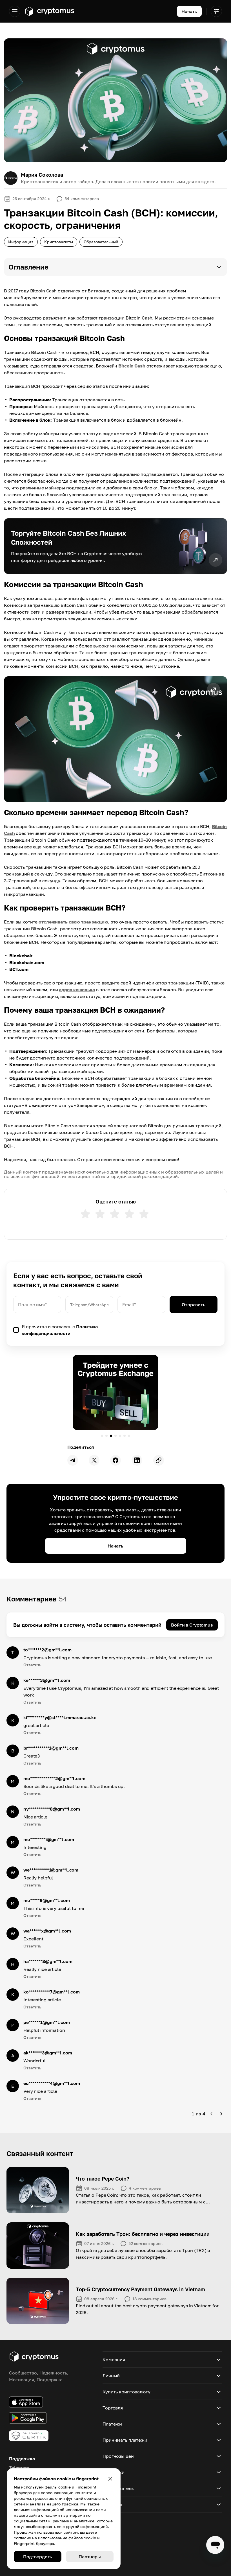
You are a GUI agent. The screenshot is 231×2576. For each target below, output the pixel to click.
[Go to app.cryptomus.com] (49, 11)
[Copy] (159, 1460)
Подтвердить (38, 2557)
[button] (115, 267)
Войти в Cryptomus (192, 1625)
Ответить (32, 1665)
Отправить (194, 1305)
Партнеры (90, 2557)
